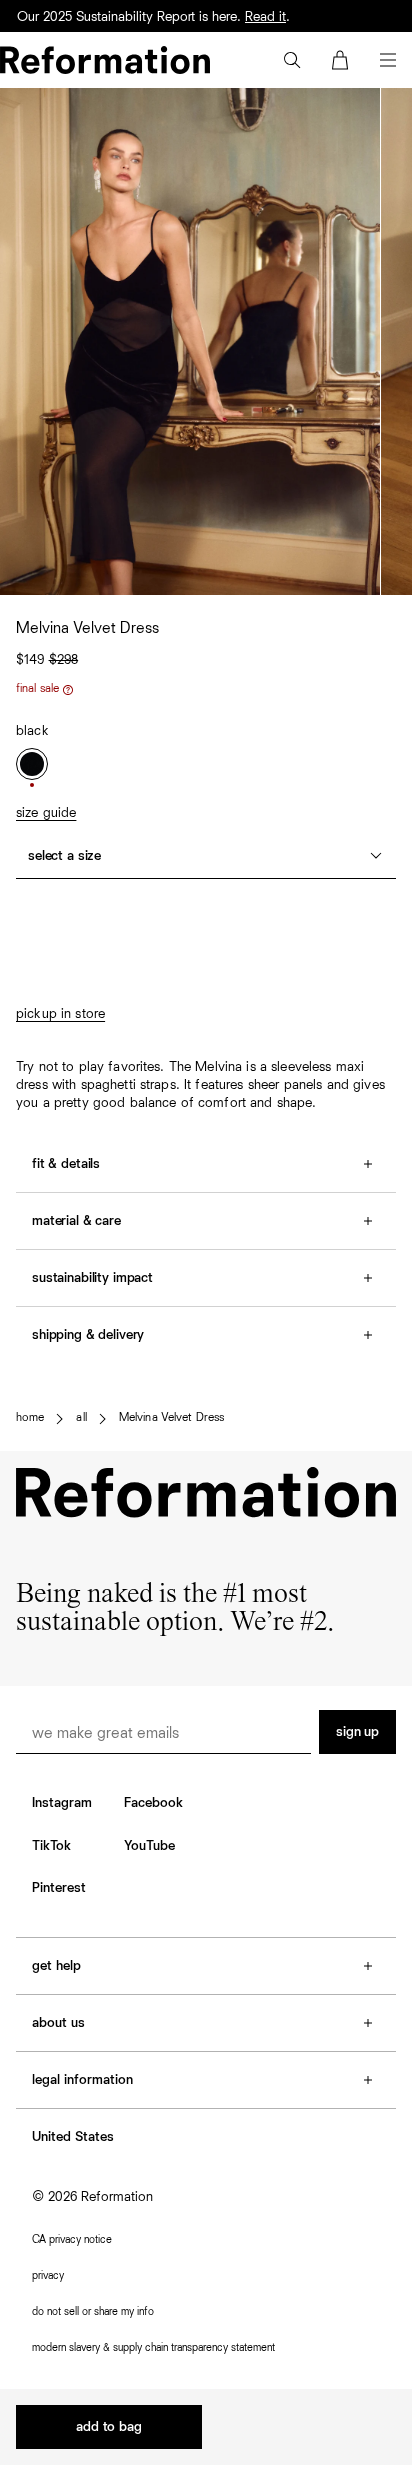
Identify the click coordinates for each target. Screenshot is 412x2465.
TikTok (51, 1846)
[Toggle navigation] (388, 60)
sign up (357, 1732)
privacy (48, 2275)
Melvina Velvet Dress (171, 1418)
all (81, 1418)
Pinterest (59, 1888)
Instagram (62, 1803)
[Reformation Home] (105, 60)
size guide (46, 813)
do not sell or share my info (93, 2311)
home (30, 1418)
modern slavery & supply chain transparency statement (153, 2347)
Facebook (153, 1803)
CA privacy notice (72, 2239)
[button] (292, 60)
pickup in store (60, 1014)
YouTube (149, 1846)
